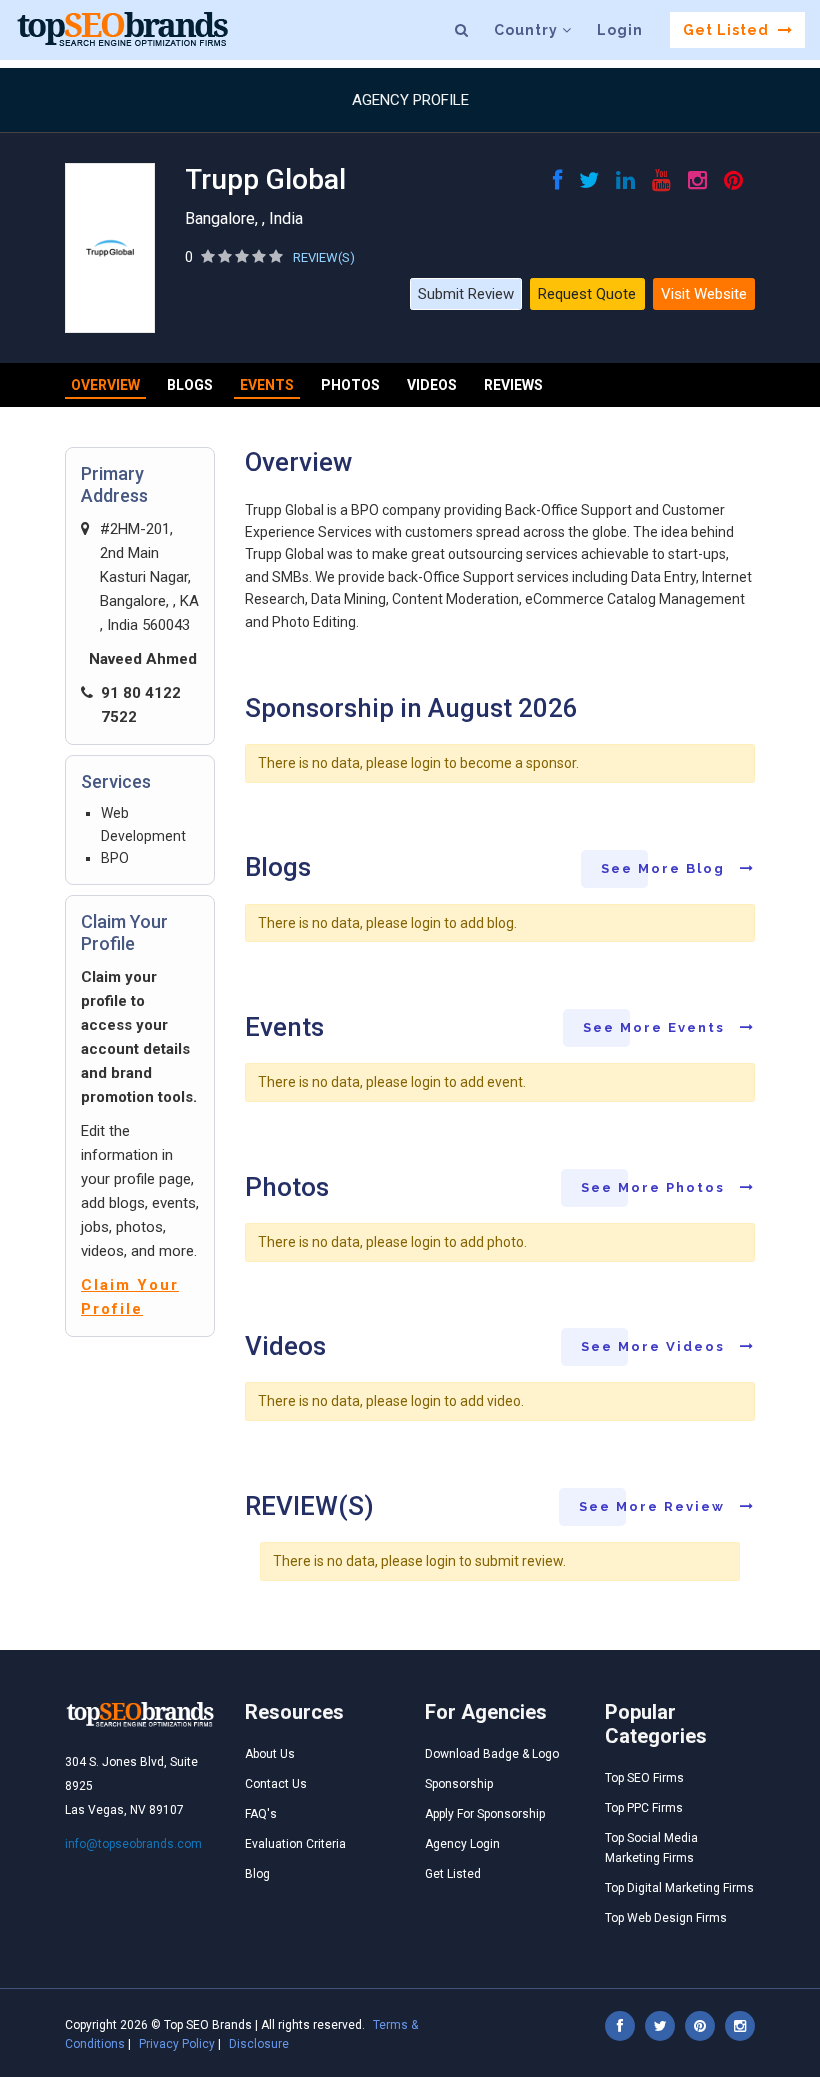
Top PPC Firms (644, 1808)
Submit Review (466, 294)
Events (267, 385)
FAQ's (261, 1814)
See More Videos (655, 1346)
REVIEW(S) (324, 257)
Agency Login (462, 1844)
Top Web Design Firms (666, 1918)
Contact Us (276, 1784)
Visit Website (704, 294)
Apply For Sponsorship (485, 1814)
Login (620, 30)
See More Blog (665, 868)
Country (528, 30)
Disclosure (259, 2044)
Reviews (513, 385)
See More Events (656, 1027)
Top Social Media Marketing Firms (651, 1848)
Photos (350, 385)
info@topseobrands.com (133, 1844)
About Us (270, 1754)
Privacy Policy (177, 2044)
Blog (257, 1874)
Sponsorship (459, 1784)
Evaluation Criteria (295, 1844)
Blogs (190, 385)
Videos (432, 385)
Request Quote (587, 294)
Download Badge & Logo (492, 1754)
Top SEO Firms (644, 1778)
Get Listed (728, 30)
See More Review (654, 1506)
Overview (105, 385)
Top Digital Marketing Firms (679, 1888)
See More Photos (655, 1187)
